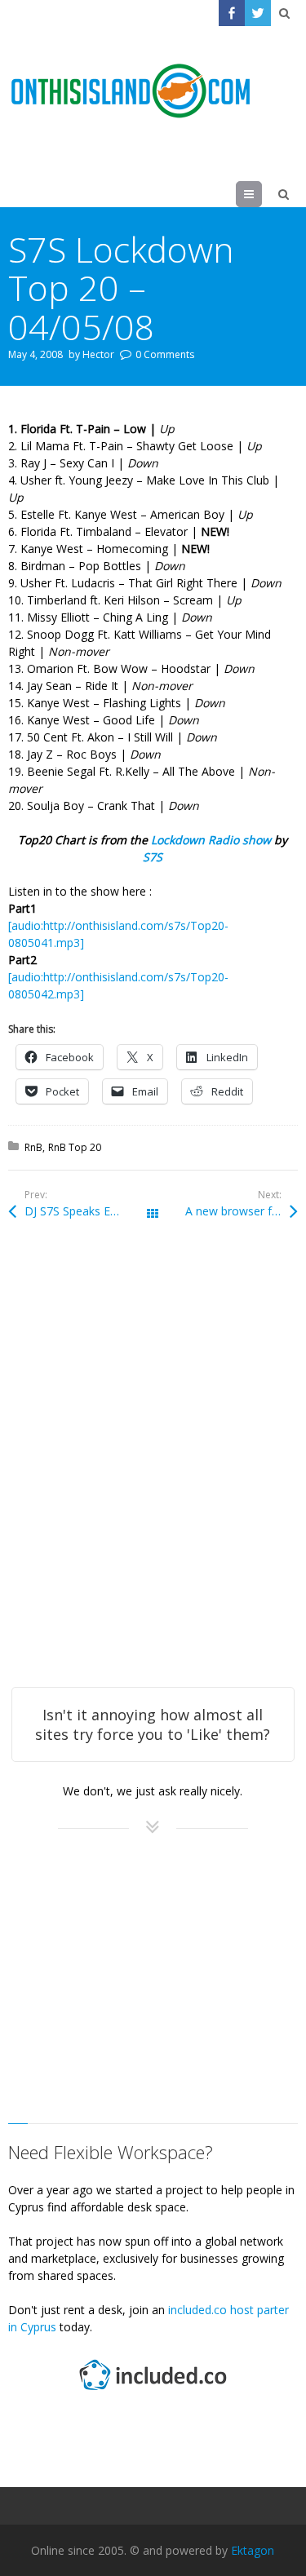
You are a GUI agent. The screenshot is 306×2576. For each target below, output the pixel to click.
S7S (153, 857)
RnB (33, 1147)
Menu (262, 194)
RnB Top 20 (75, 1147)
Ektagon (253, 2550)
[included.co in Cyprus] (153, 2392)
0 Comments (165, 354)
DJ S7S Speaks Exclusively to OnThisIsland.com (89, 1211)
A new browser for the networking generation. (241, 1211)
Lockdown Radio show (211, 840)
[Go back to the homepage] (131, 91)
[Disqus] (153, 1476)
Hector (98, 354)
